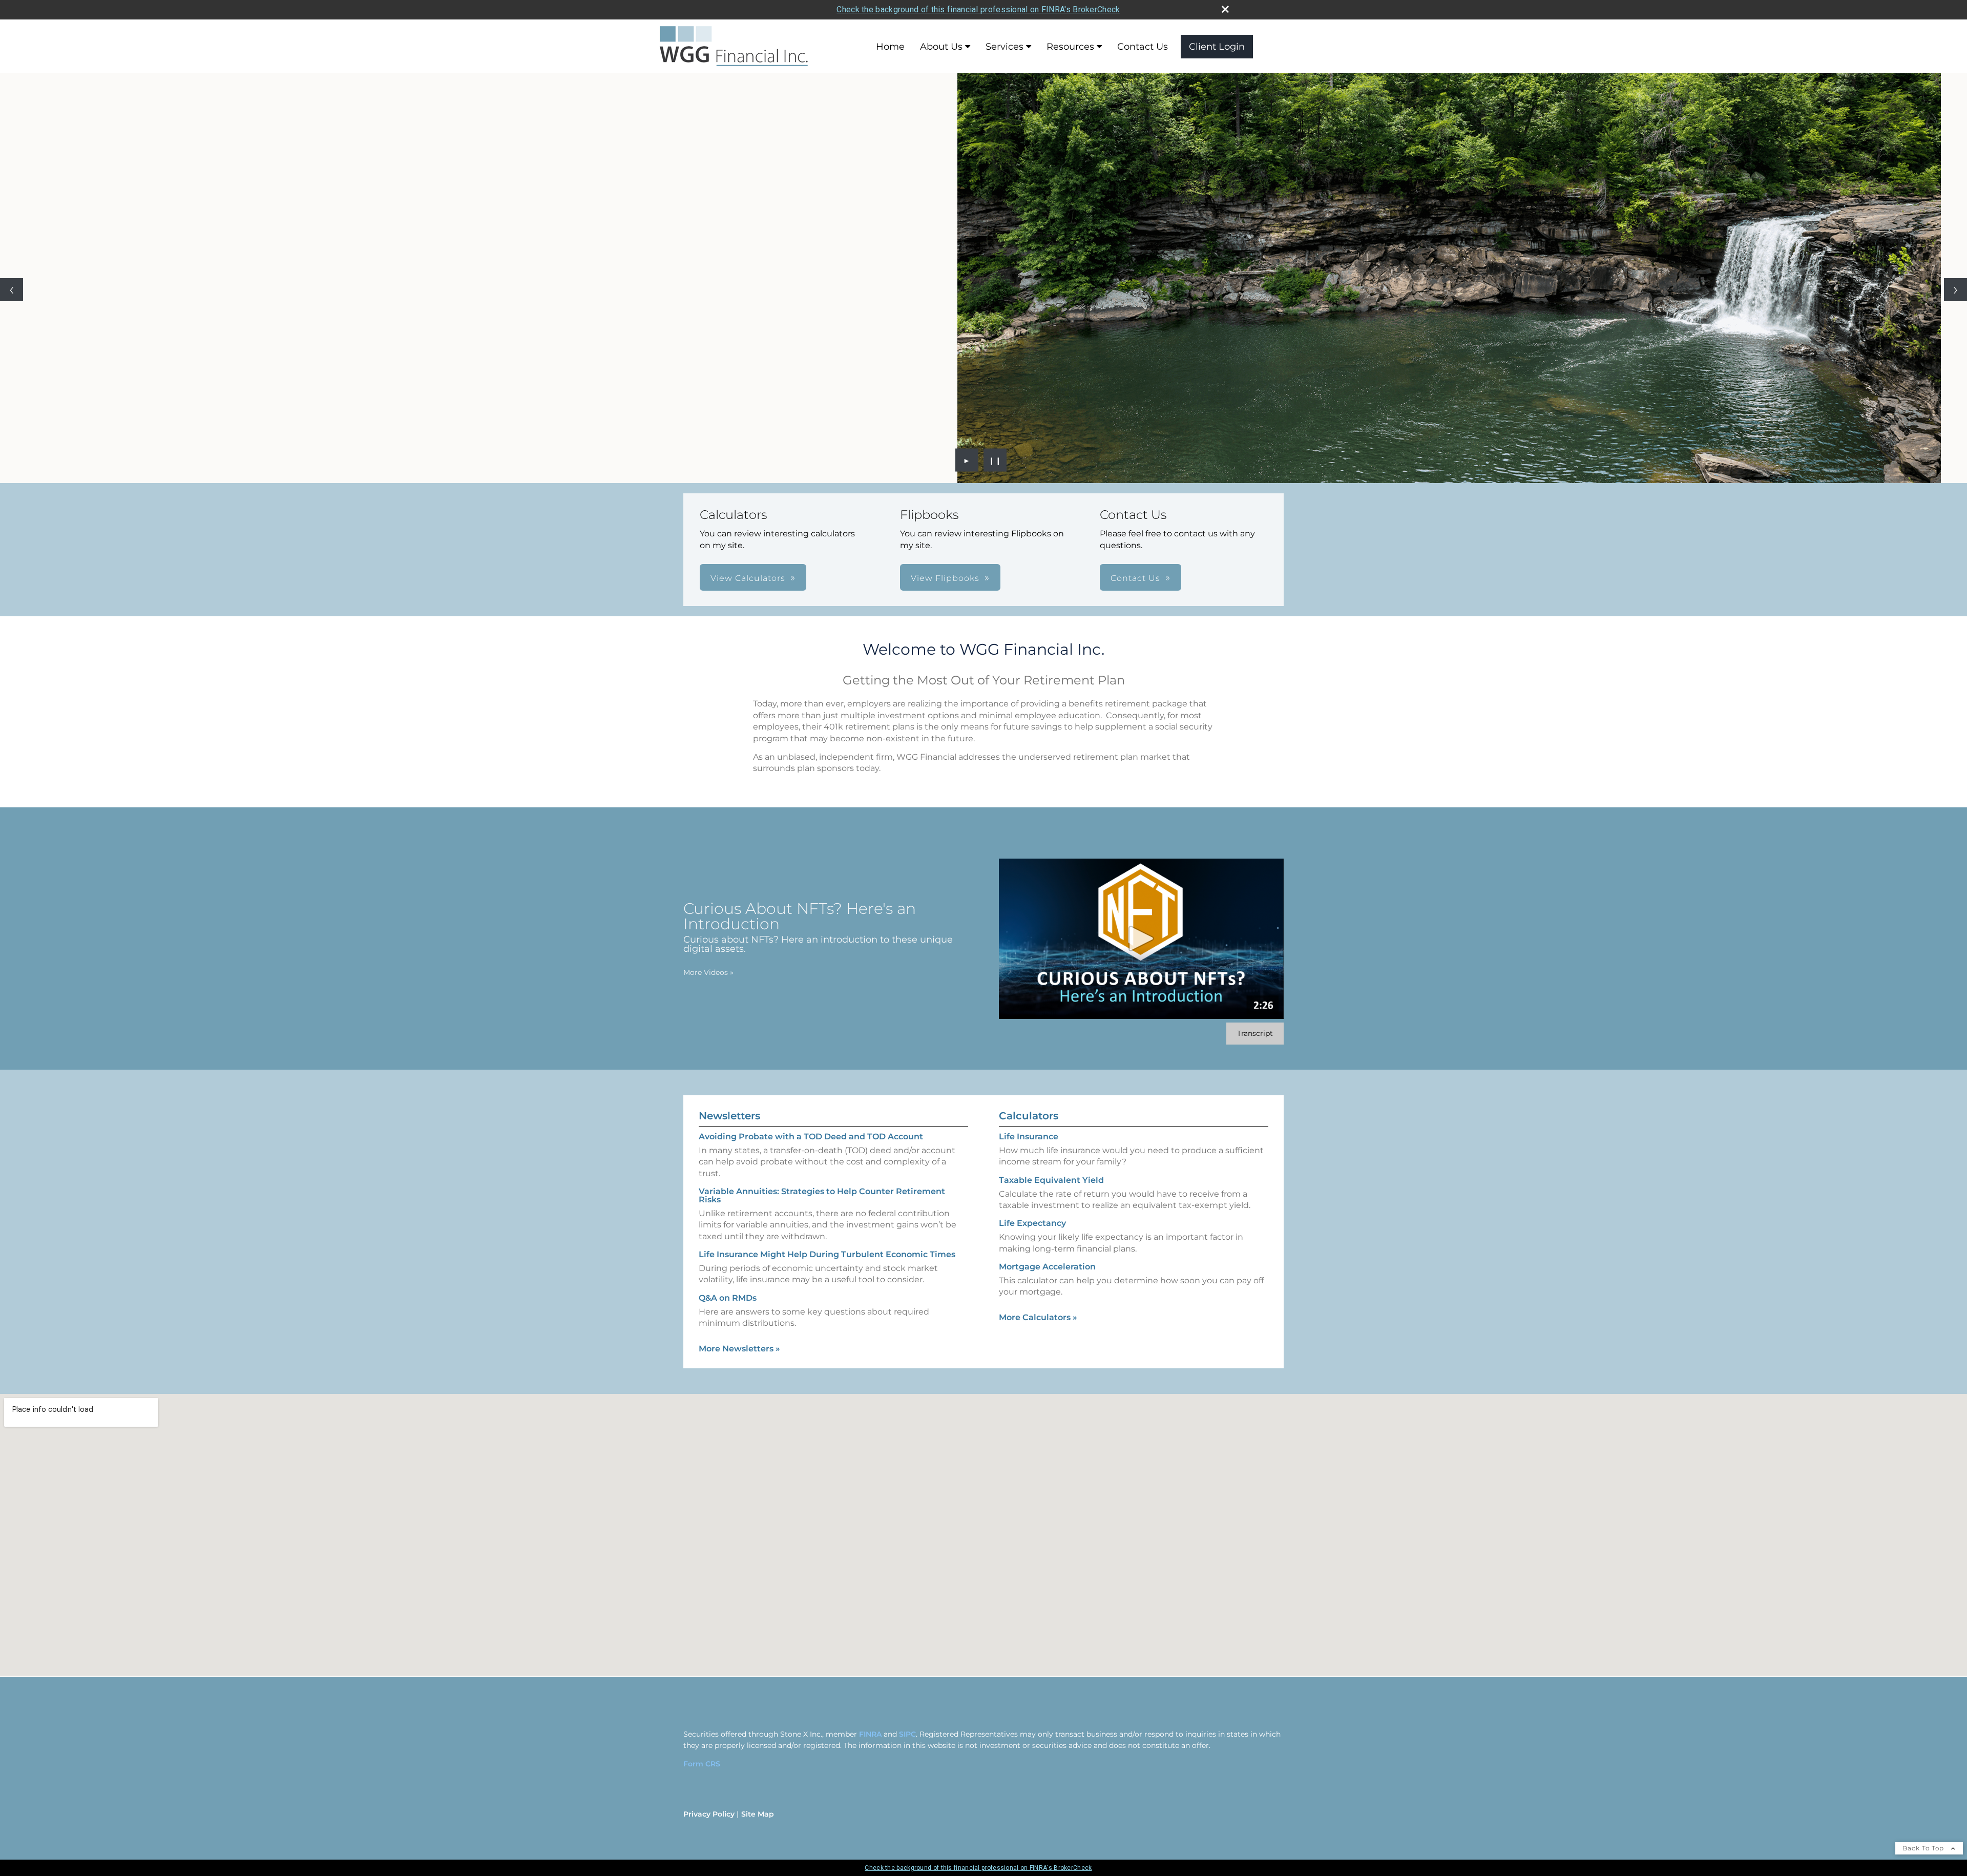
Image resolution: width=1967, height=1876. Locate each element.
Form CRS (702, 1764)
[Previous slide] (12, 290)
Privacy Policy (709, 1814)
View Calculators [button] (748, 578)
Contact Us (1143, 47)
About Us (941, 47)
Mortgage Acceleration (1047, 1267)
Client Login (1217, 47)
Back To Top (1924, 1848)
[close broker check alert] (1225, 9)
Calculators (1029, 1116)
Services (1005, 47)
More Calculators (1038, 1317)
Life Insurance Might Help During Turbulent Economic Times (827, 1254)
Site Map (758, 1814)
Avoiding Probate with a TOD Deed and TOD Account (811, 1137)
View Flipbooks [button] (945, 578)
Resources (1070, 47)
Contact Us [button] (1135, 578)
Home (890, 47)
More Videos (708, 972)
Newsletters (729, 1116)
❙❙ (995, 460)
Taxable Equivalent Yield (1051, 1180)
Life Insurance (1029, 1137)
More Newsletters (739, 1349)
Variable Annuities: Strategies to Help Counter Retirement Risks (822, 1195)
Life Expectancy (1032, 1223)
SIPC (907, 1734)
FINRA (870, 1734)
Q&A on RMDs (728, 1298)
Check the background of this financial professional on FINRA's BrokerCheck (978, 9)
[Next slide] (1955, 290)
